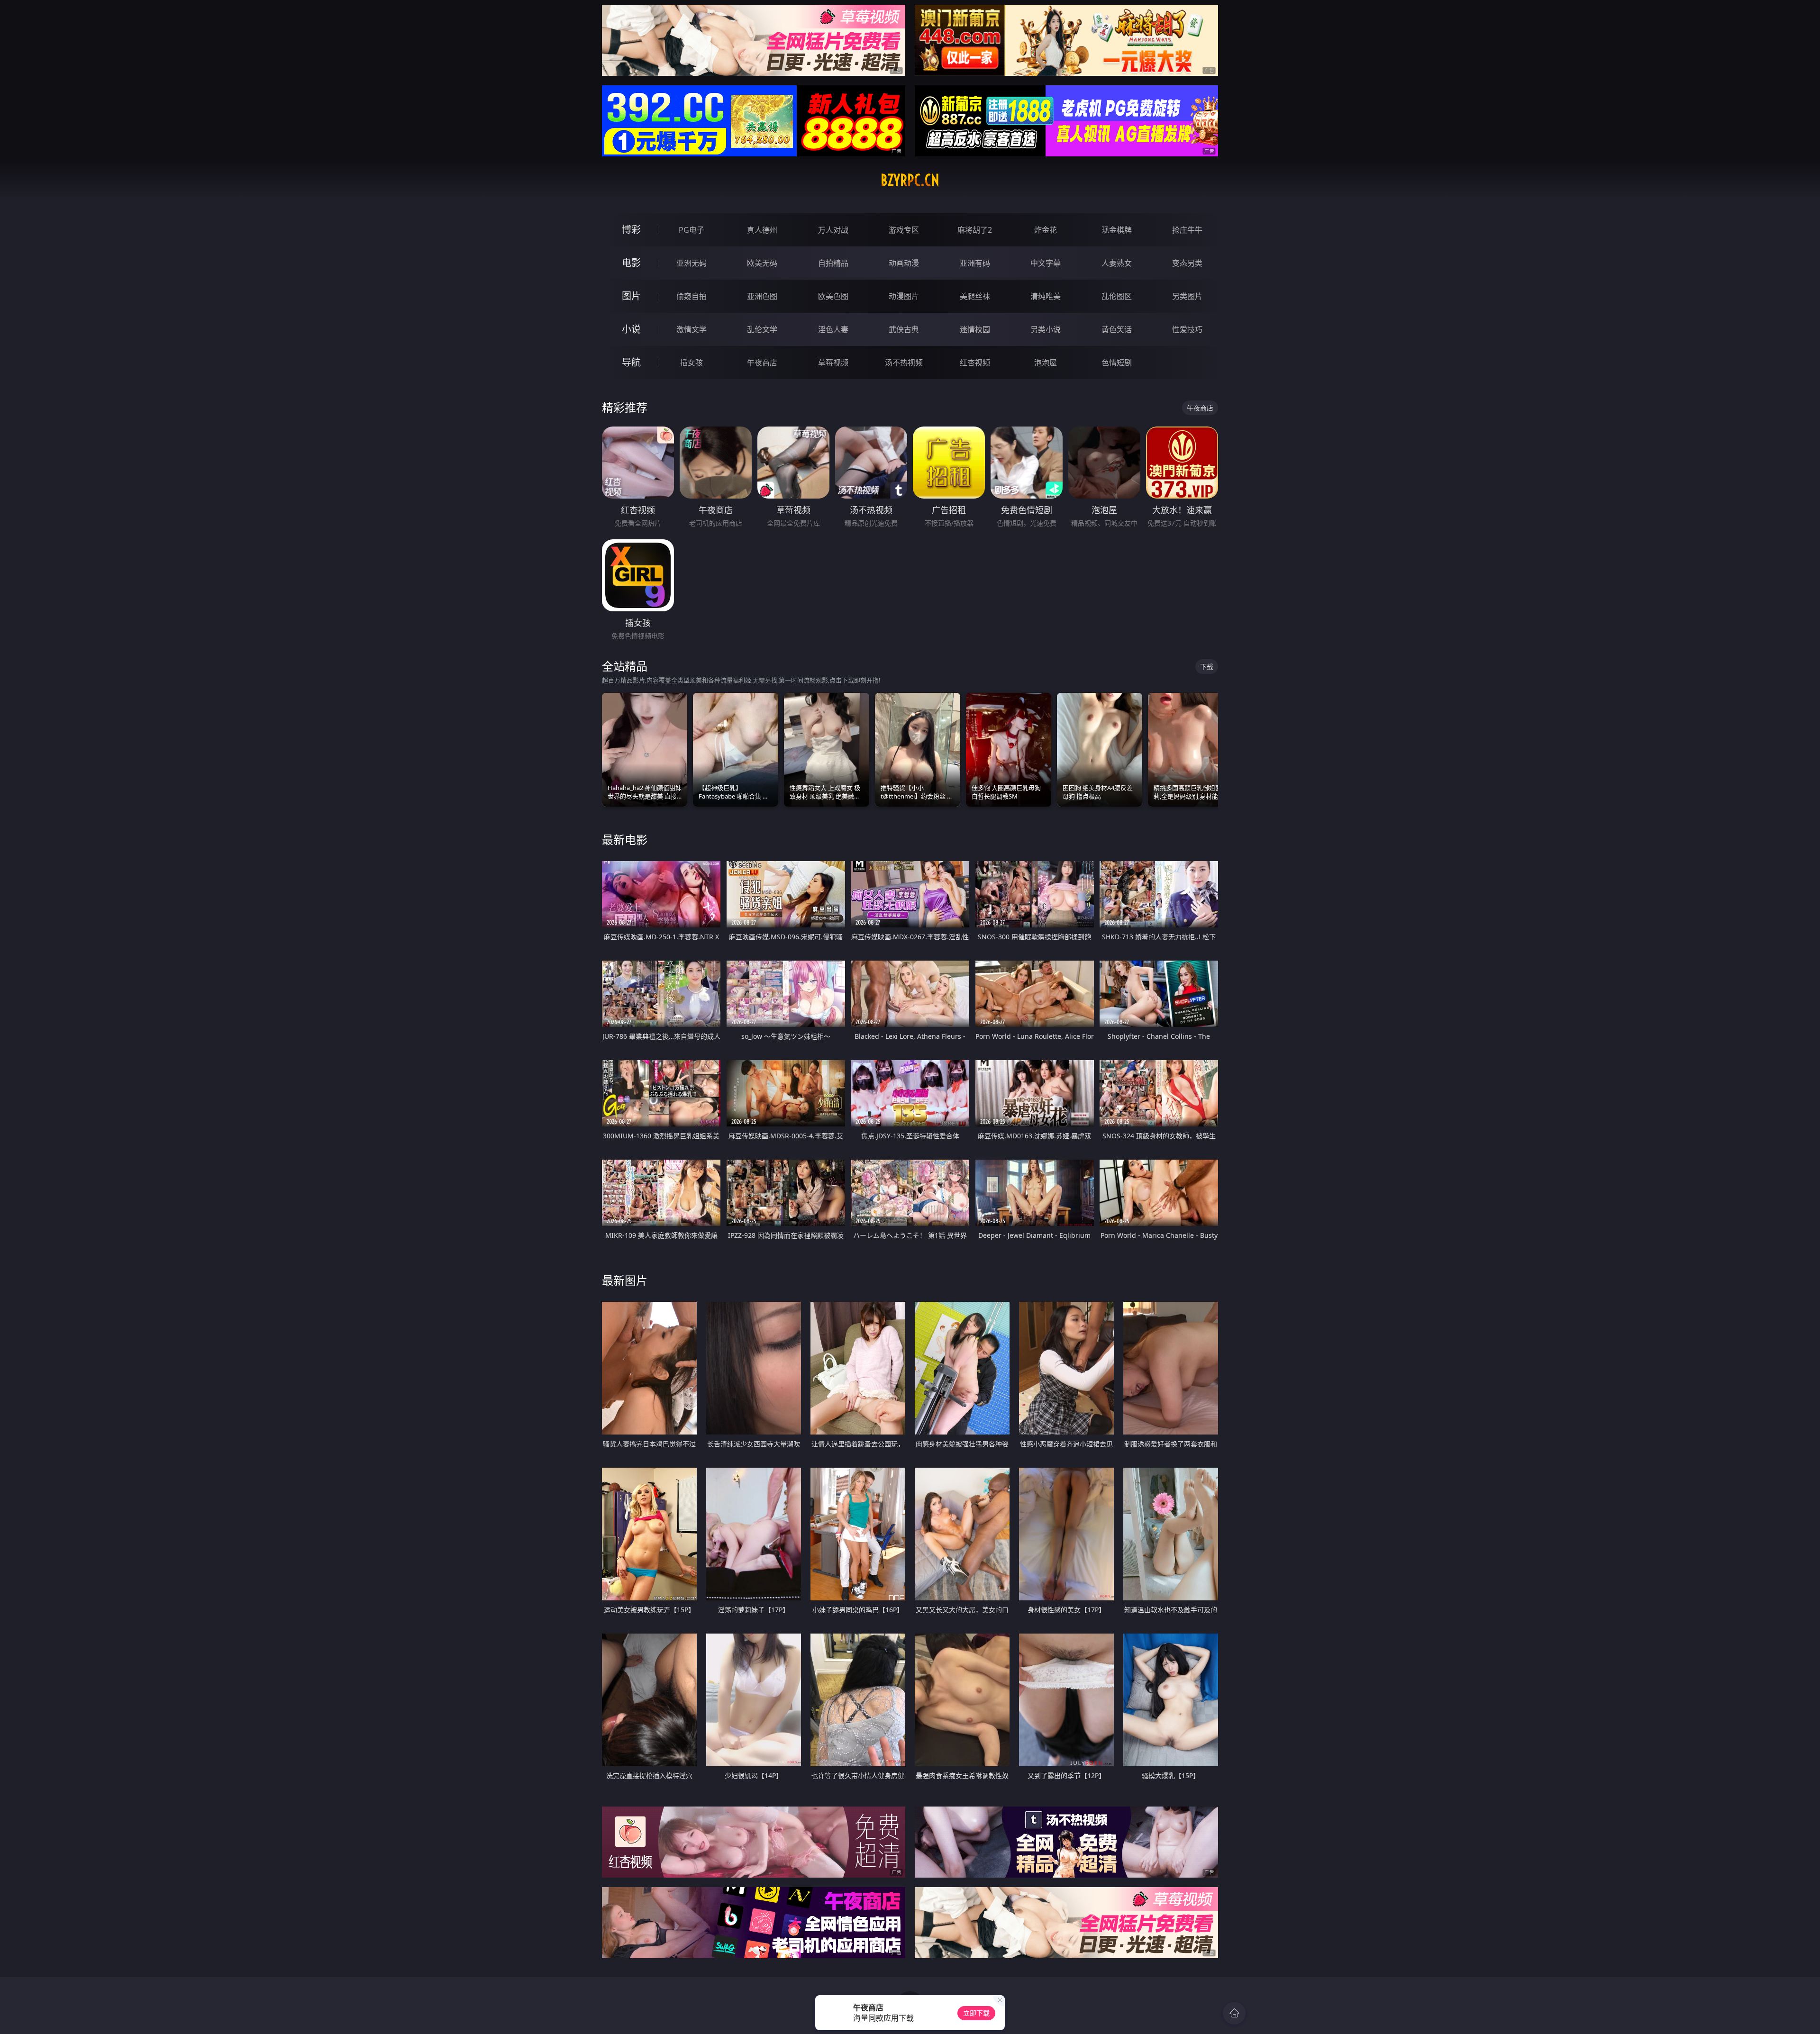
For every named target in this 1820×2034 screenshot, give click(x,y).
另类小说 (1046, 329)
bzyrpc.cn (910, 180)
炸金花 (1046, 230)
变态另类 (1187, 263)
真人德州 (762, 230)
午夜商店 (762, 363)
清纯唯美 (1046, 296)
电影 (631, 263)
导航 (631, 362)
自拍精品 (833, 263)
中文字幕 (1046, 263)
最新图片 (625, 1280)
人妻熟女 (1117, 263)
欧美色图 (833, 296)
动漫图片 (904, 296)
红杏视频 (975, 363)
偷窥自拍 (692, 296)
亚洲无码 (692, 263)
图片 (631, 296)
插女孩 (692, 363)
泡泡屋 (1046, 363)
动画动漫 (904, 263)
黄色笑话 (1117, 329)
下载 (1207, 667)
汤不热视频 (904, 363)
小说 (631, 329)
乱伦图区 (1117, 296)
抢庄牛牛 (1187, 230)
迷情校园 (975, 329)
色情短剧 (1117, 363)
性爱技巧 (1187, 329)
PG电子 (692, 230)
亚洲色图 (762, 296)
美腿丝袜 (975, 296)
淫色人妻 (833, 329)
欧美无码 (762, 263)
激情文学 (692, 329)
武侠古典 (904, 329)
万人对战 (833, 230)
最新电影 (625, 840)
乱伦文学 (762, 329)
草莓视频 (833, 363)
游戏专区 (904, 230)
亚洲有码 (975, 263)
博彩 (631, 230)
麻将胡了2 (975, 230)
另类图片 (1187, 296)
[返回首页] (1234, 2013)
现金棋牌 (1117, 230)
